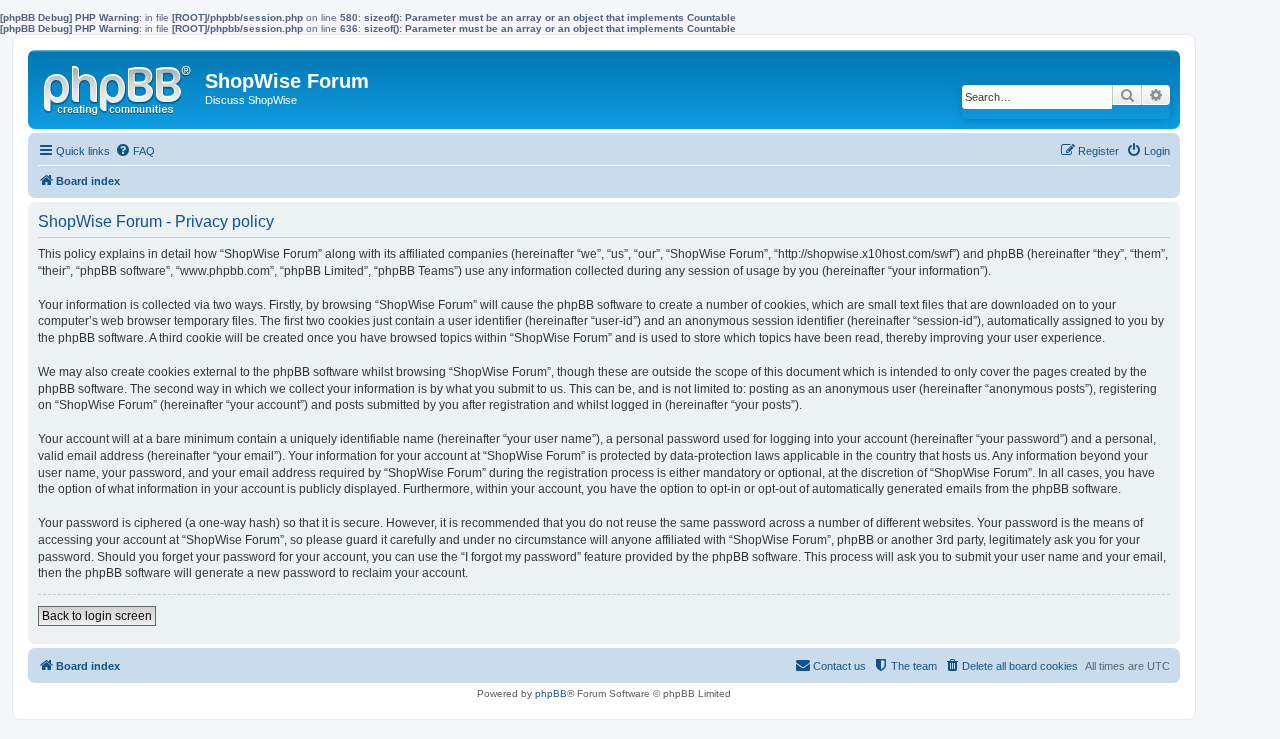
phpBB (551, 693)
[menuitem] (135, 151)
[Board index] (119, 86)
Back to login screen (97, 616)
